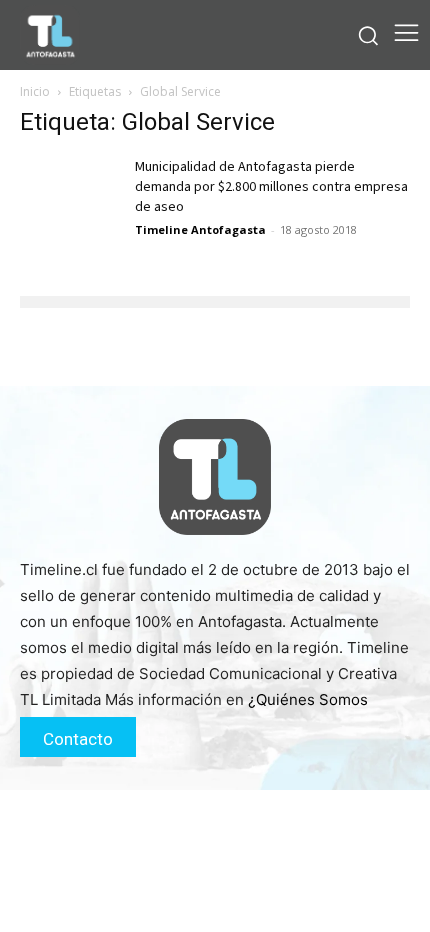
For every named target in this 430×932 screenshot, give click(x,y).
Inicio (35, 91)
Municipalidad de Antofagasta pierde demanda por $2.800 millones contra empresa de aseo (271, 187)
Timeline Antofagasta (200, 229)
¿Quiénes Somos (308, 699)
